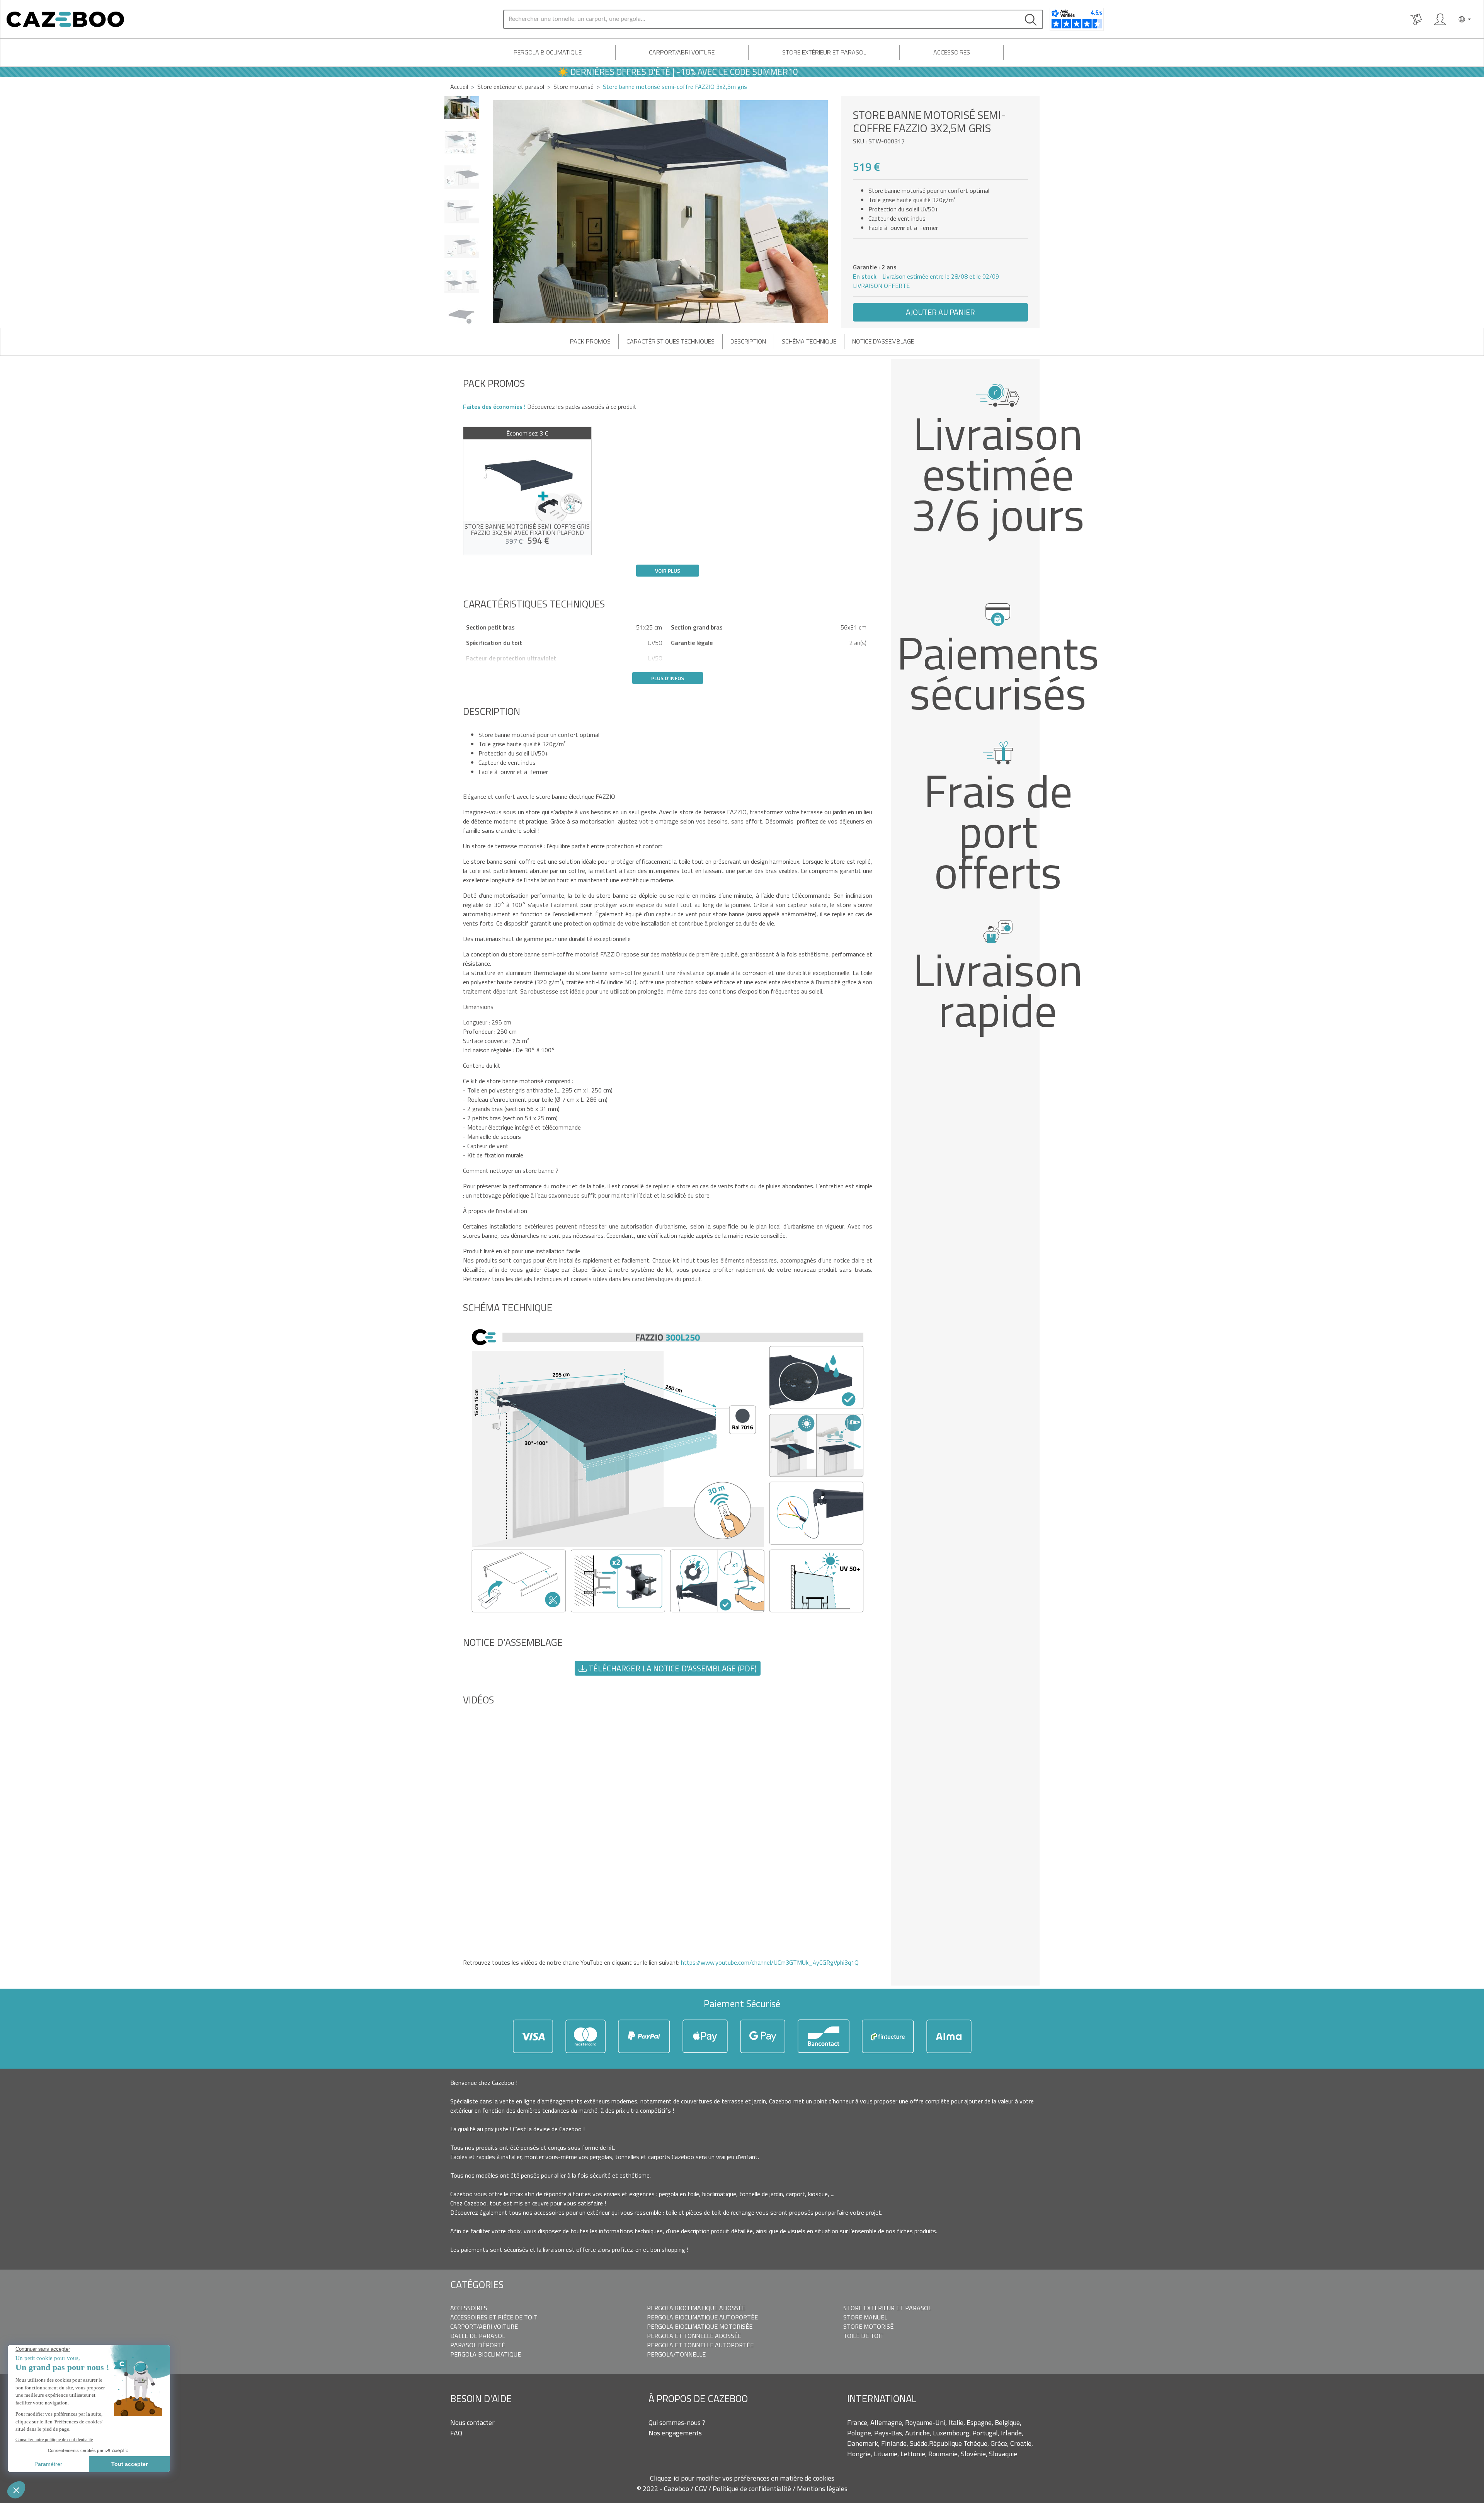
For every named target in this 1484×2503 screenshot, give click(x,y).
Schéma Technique (809, 341)
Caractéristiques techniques (671, 341)
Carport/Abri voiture (682, 52)
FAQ (456, 2433)
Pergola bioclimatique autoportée (702, 2317)
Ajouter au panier (940, 312)
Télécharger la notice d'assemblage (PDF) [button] (672, 1668)
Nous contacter (472, 2422)
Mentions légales (822, 2489)
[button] (832, 212)
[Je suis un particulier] (1440, 19)
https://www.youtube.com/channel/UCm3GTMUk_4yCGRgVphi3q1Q (770, 1962)
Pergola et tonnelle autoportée (700, 2345)
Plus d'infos (668, 678)
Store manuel (865, 2317)
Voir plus (668, 571)
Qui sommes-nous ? (677, 2422)
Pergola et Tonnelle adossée (694, 2336)
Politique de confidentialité (753, 2489)
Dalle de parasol (478, 2336)
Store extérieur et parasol (824, 52)
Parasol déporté (478, 2345)
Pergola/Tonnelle (676, 2354)
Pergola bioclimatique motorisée (700, 2326)
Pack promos (590, 341)
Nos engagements (675, 2433)
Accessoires (952, 52)
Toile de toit (864, 2336)
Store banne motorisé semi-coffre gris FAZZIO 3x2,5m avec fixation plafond (527, 529)
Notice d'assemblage (883, 341)
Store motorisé (868, 2326)
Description (748, 341)
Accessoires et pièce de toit (494, 2317)
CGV (702, 2489)
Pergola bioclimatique (548, 52)
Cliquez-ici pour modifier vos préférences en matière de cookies (742, 2478)
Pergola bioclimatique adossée (696, 2308)
